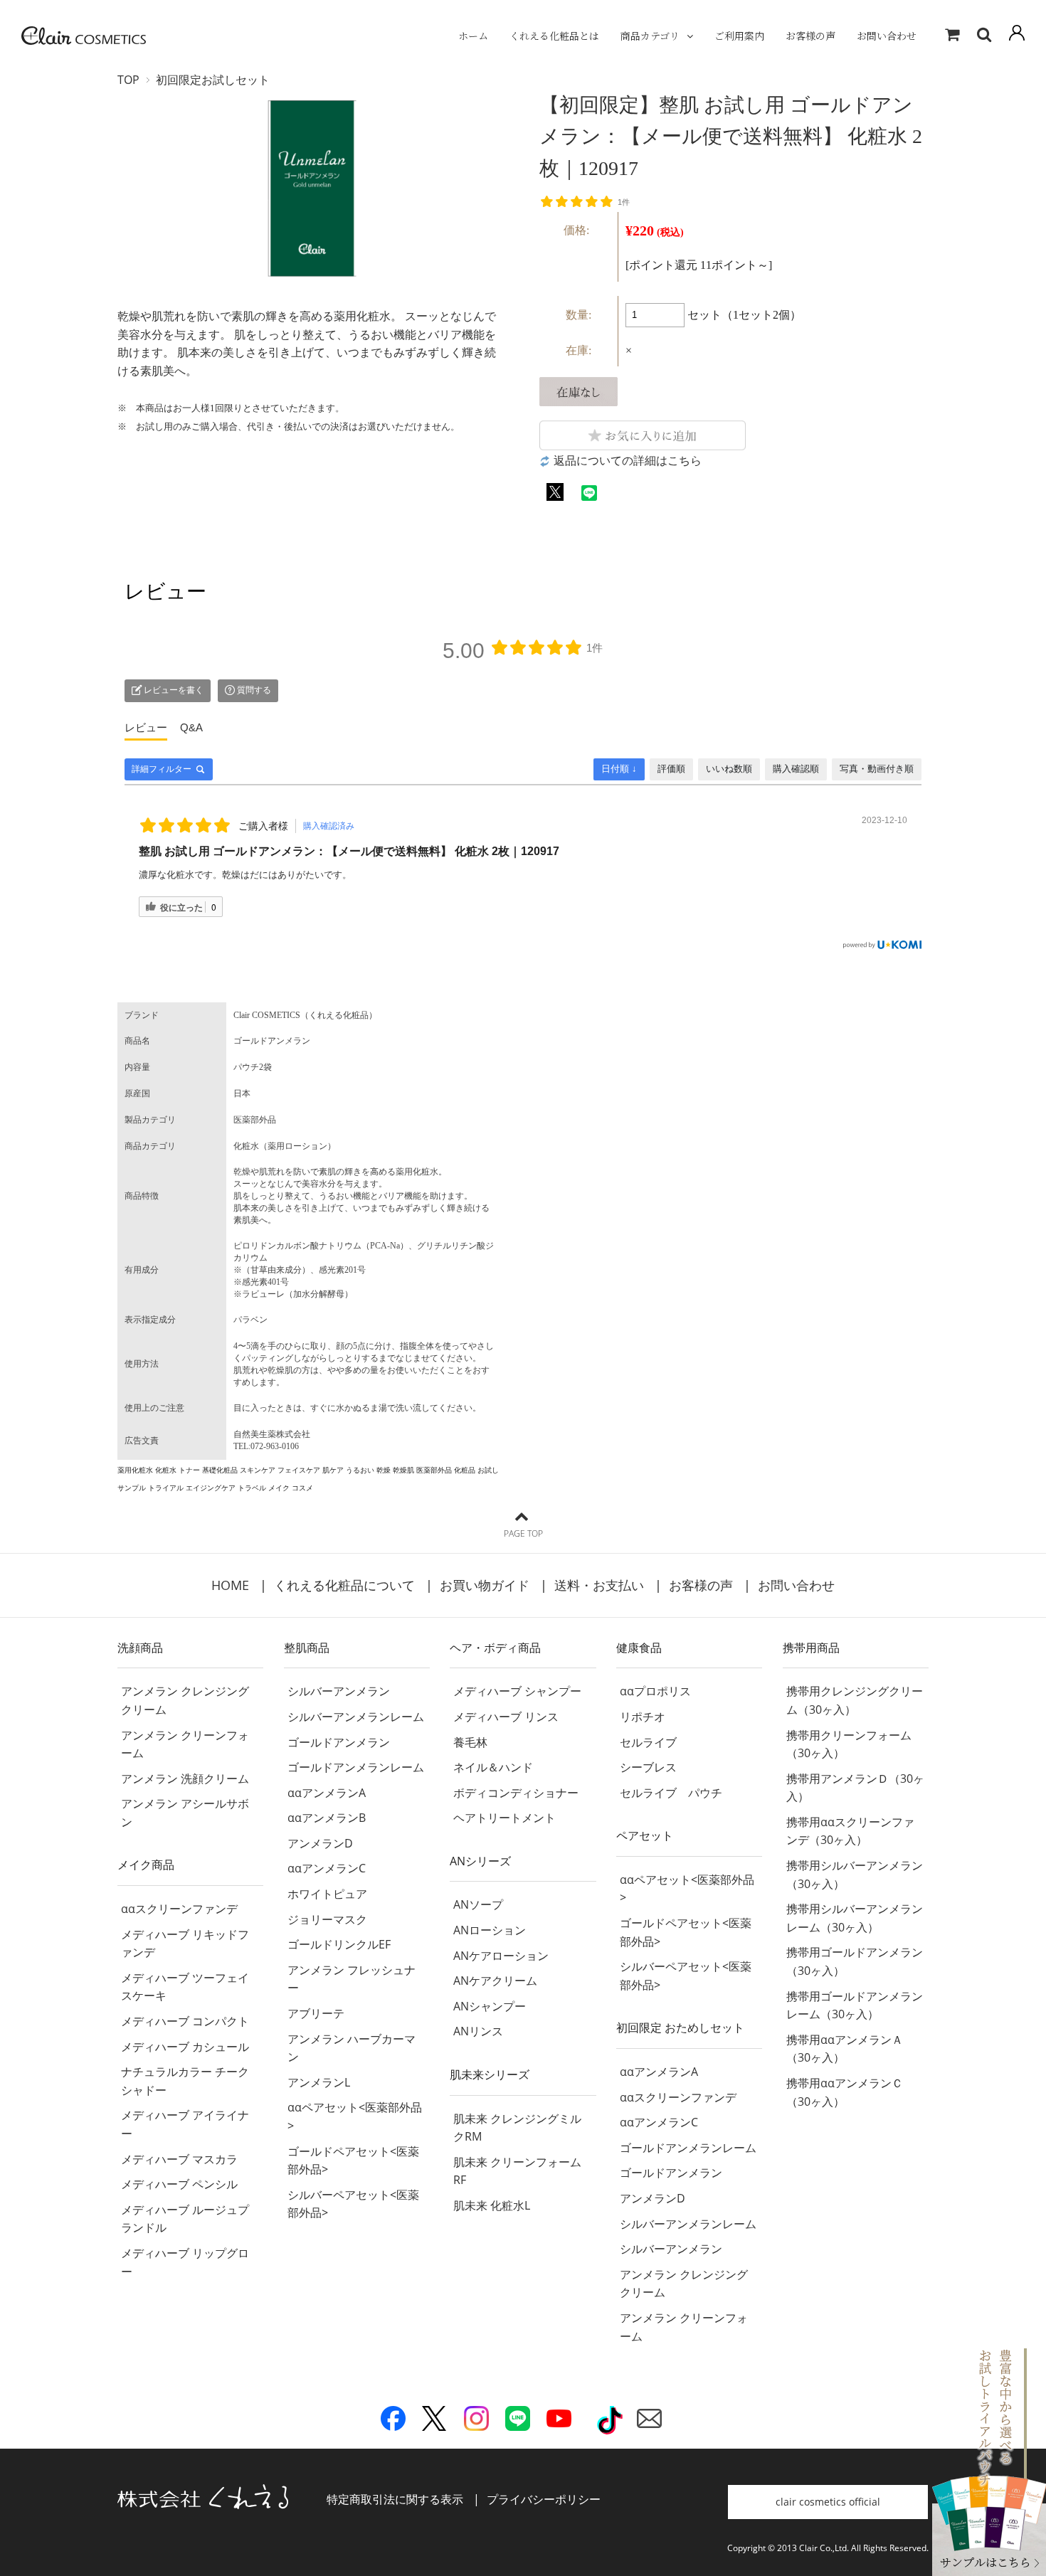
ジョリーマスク (327, 1919)
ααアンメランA (327, 1793)
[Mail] (649, 2422)
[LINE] (518, 2422)
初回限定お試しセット (213, 80)
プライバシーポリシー (544, 2499)
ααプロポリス (655, 1691)
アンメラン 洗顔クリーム (185, 1779)
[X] (434, 2422)
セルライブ (648, 1742)
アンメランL (319, 2082)
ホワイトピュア (327, 1894)
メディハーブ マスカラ (179, 2159)
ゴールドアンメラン (339, 1742)
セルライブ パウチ (671, 1793)
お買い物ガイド (485, 1585)
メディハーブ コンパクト (185, 2021)
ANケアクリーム (495, 1981)
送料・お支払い (599, 1585)
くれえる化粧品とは (554, 36)
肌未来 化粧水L (492, 2205)
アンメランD (320, 1843)
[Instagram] (476, 2422)
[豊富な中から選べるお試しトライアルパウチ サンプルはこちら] (989, 2566)
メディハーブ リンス (506, 1717)
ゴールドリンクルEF (339, 1944)
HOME (230, 1585)
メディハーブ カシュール (185, 2047)
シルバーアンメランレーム (356, 1717)
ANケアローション (501, 1956)
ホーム (473, 36)
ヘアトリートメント (504, 1818)
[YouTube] (559, 2422)
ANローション (490, 1930)
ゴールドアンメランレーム (356, 1767)
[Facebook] (393, 2422)
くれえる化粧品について (344, 1585)
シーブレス (648, 1767)
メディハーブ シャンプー (517, 1691)
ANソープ (478, 1904)
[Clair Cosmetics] (84, 36)
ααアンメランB (327, 1818)
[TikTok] (610, 2425)
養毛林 (470, 1742)
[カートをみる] (952, 36)
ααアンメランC (327, 1868)
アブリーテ (316, 2013)
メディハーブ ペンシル (179, 2184)
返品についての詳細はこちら (628, 461)
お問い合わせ (887, 36)
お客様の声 (810, 36)
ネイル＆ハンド (493, 1767)
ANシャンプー (490, 2006)
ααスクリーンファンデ (179, 1909)
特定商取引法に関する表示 (395, 2499)
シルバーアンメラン (339, 1691)
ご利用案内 (739, 36)
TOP (128, 80)
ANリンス (478, 2031)
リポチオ (643, 1717)
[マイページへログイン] (1017, 36)
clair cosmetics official (828, 2502)
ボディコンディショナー (516, 1793)
